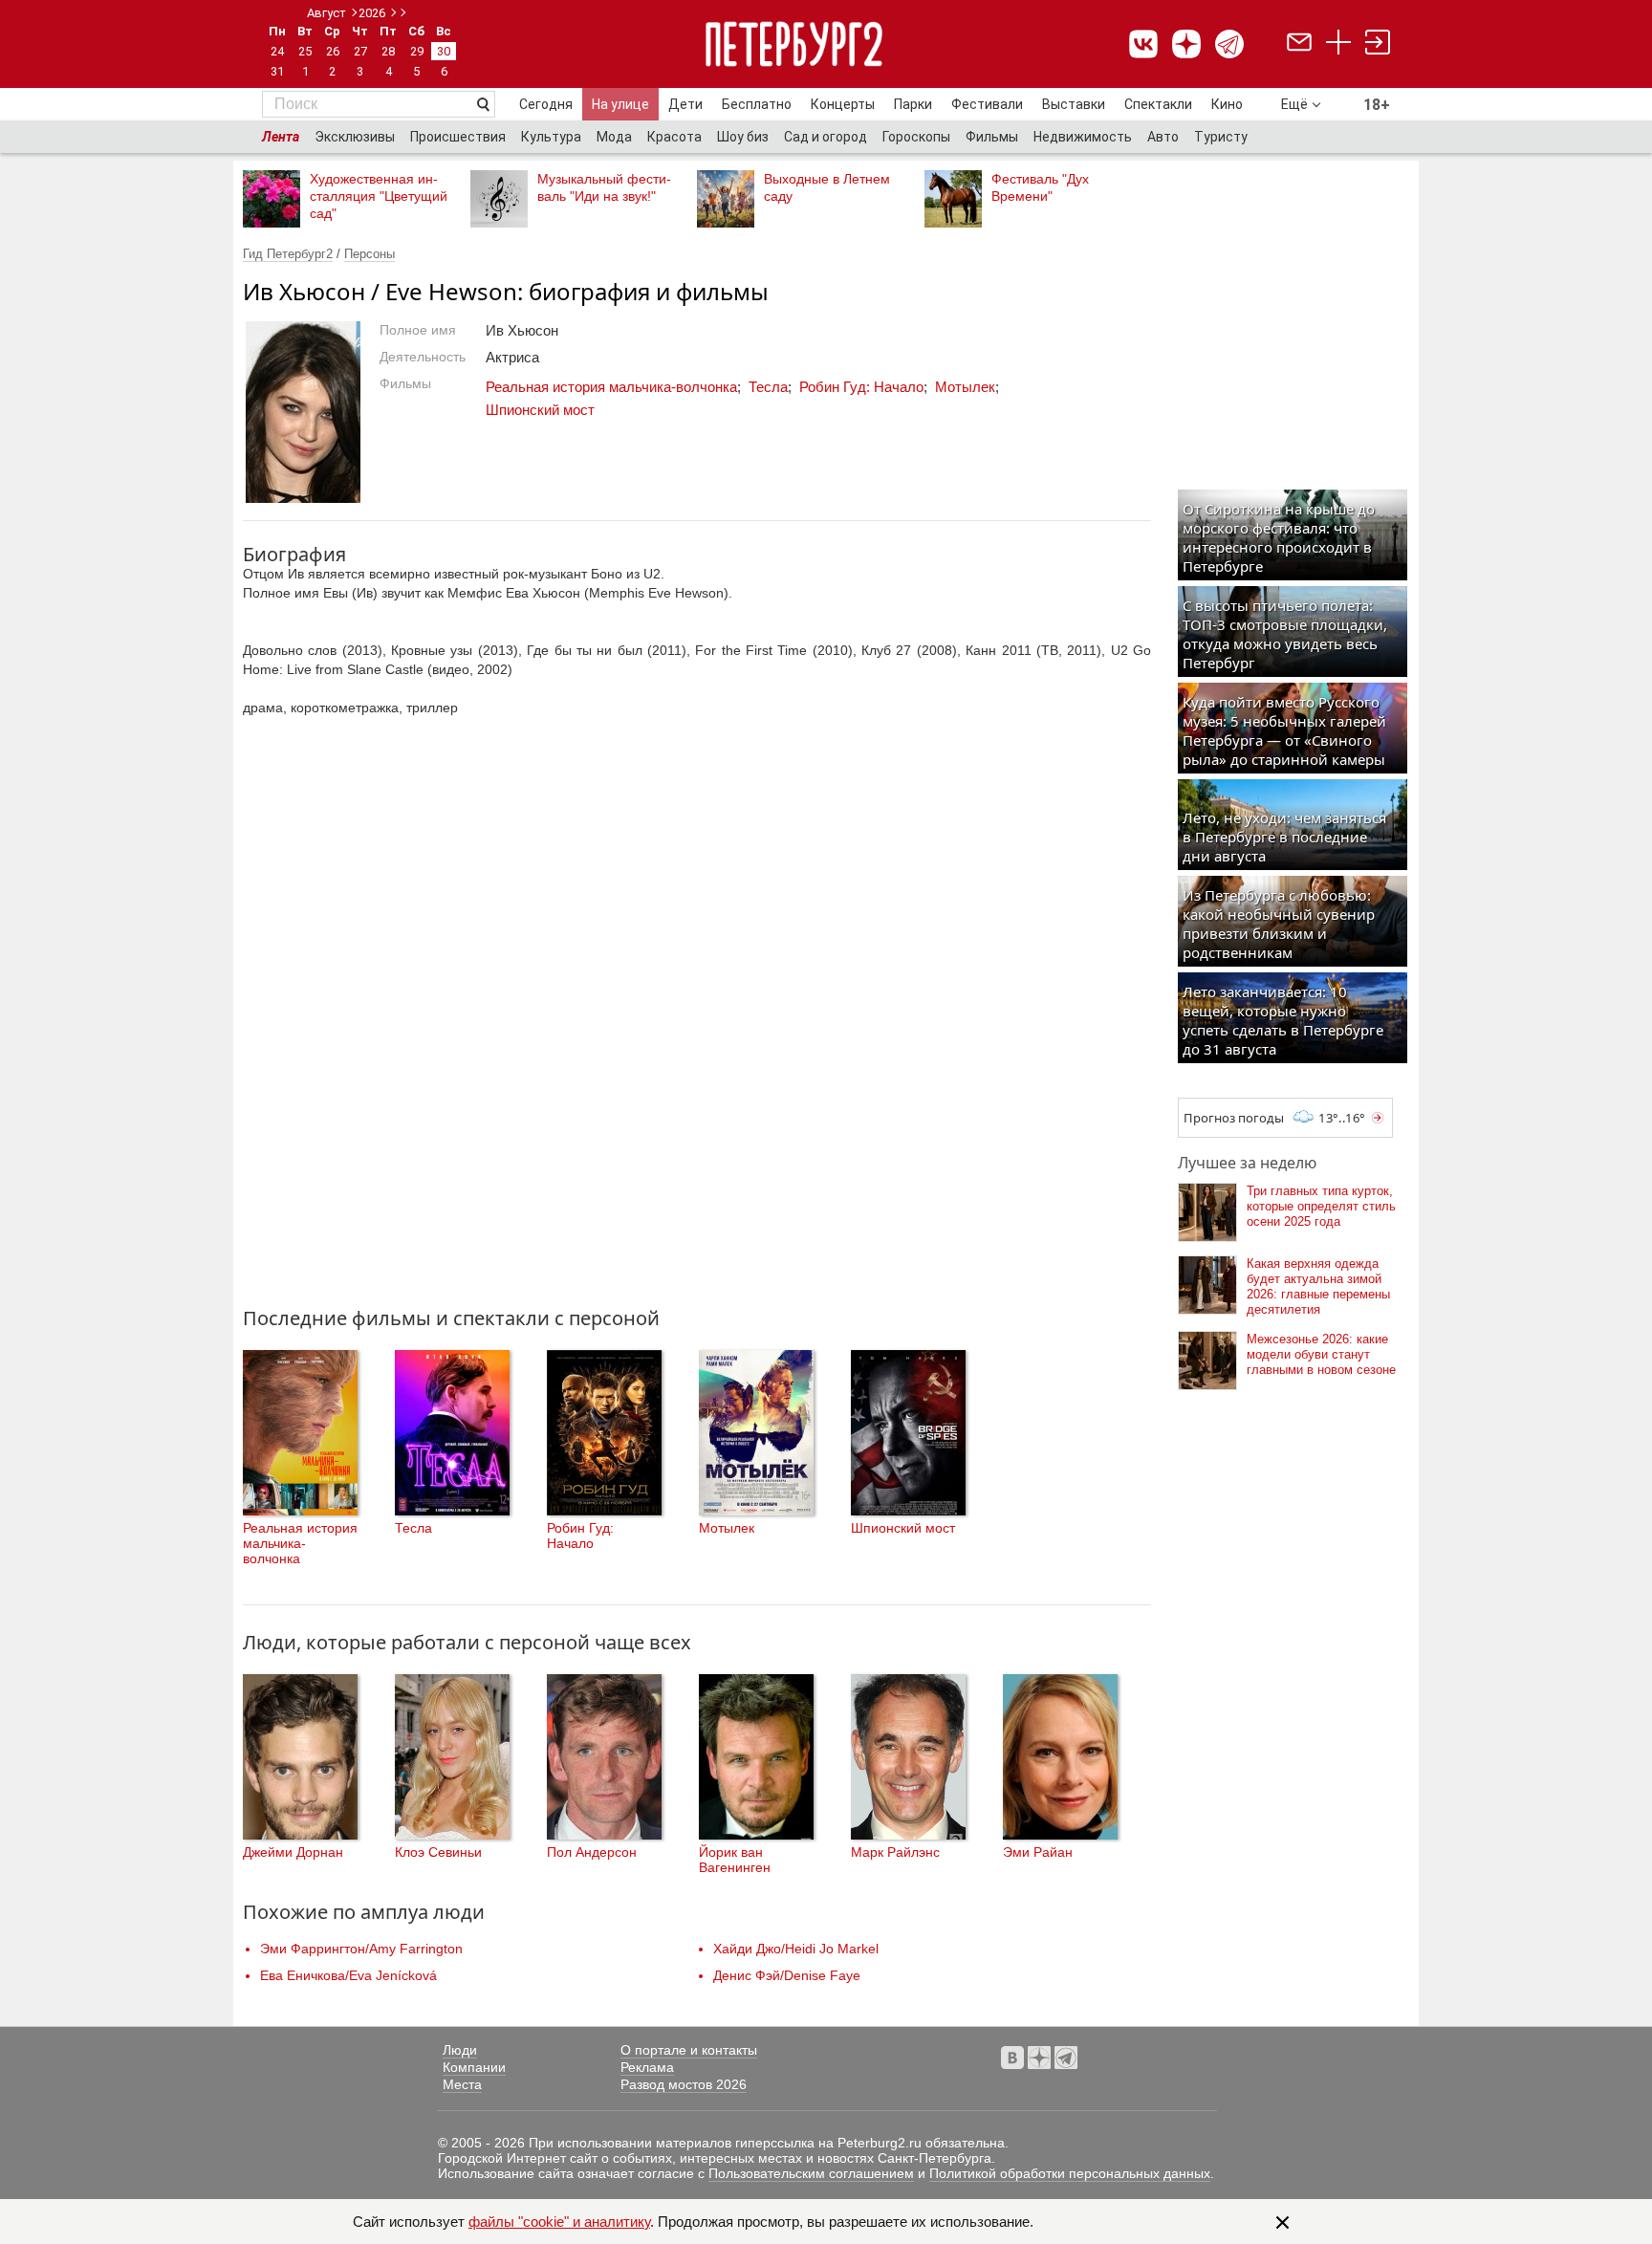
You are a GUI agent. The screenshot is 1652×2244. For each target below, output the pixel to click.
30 (444, 51)
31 (277, 71)
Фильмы (992, 137)
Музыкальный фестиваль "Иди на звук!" (604, 187)
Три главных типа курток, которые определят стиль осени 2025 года (1321, 1206)
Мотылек (965, 387)
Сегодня (546, 104)
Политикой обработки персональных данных (1070, 2173)
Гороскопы (916, 137)
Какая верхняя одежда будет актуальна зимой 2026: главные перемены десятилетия (1318, 1286)
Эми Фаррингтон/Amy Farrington (361, 1949)
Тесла (768, 387)
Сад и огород (826, 137)
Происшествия (458, 137)
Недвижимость (1083, 137)
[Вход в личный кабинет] (1378, 44)
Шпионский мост (540, 410)
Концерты (843, 104)
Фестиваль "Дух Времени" (1040, 187)
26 (333, 51)
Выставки (1074, 104)
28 (388, 51)
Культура (551, 137)
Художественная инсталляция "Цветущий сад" (379, 196)
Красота (674, 137)
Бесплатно (757, 104)
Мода (614, 137)
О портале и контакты (689, 2050)
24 (277, 51)
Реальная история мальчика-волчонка (611, 387)
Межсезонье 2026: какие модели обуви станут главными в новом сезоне (1321, 1354)
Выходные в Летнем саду (827, 187)
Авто (1163, 137)
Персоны (370, 254)
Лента (281, 137)
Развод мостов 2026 (684, 2084)
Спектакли (1158, 104)
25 (305, 51)
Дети (685, 104)
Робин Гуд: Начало (861, 387)
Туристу (1221, 137)
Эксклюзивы (355, 137)
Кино (1227, 104)
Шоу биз (743, 137)
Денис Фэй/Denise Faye (787, 1975)
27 (360, 51)
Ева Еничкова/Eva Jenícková (348, 1975)
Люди (460, 2050)
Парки (913, 104)
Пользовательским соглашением (811, 2173)
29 (417, 51)
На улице (620, 104)
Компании (474, 2067)
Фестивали (987, 104)
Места (462, 2084)
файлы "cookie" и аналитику (559, 2222)
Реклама (647, 2067)
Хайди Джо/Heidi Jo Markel (796, 1949)
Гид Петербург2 (288, 254)
